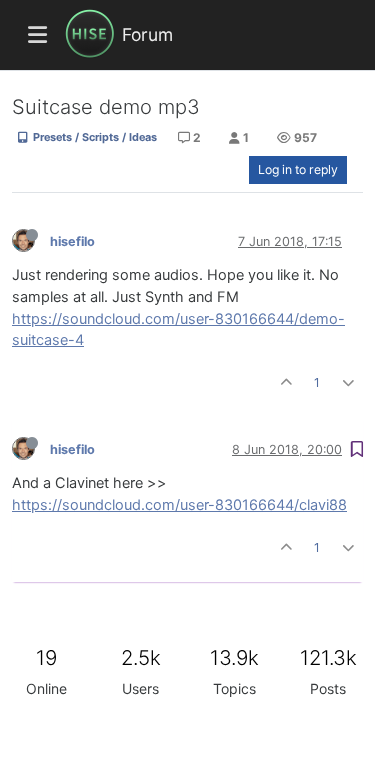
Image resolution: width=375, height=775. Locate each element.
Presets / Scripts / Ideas (93, 137)
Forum (147, 34)
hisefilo (72, 241)
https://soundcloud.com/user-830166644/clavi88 (179, 505)
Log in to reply (298, 169)
